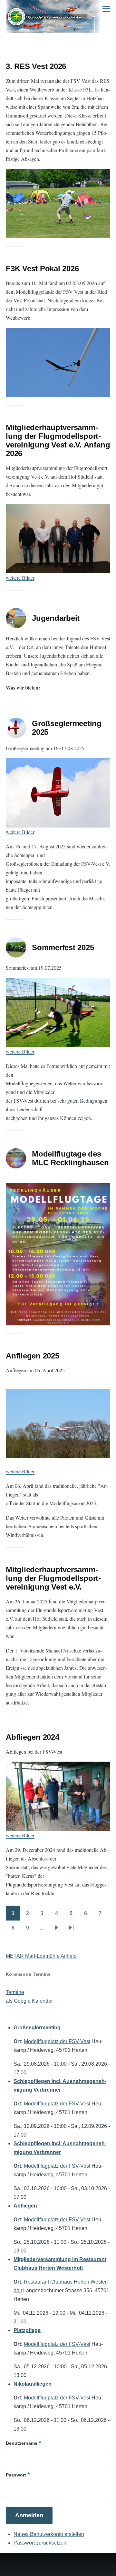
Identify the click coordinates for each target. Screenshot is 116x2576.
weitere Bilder (20, 578)
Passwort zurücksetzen (40, 2543)
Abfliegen (25, 2206)
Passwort (16, 2475)
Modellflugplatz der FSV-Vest (57, 2041)
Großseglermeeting (37, 2028)
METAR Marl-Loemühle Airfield (41, 1956)
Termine (15, 1992)
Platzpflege (27, 2330)
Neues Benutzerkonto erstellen (49, 2534)
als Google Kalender (29, 2001)
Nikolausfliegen (33, 2384)
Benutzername (22, 2443)
